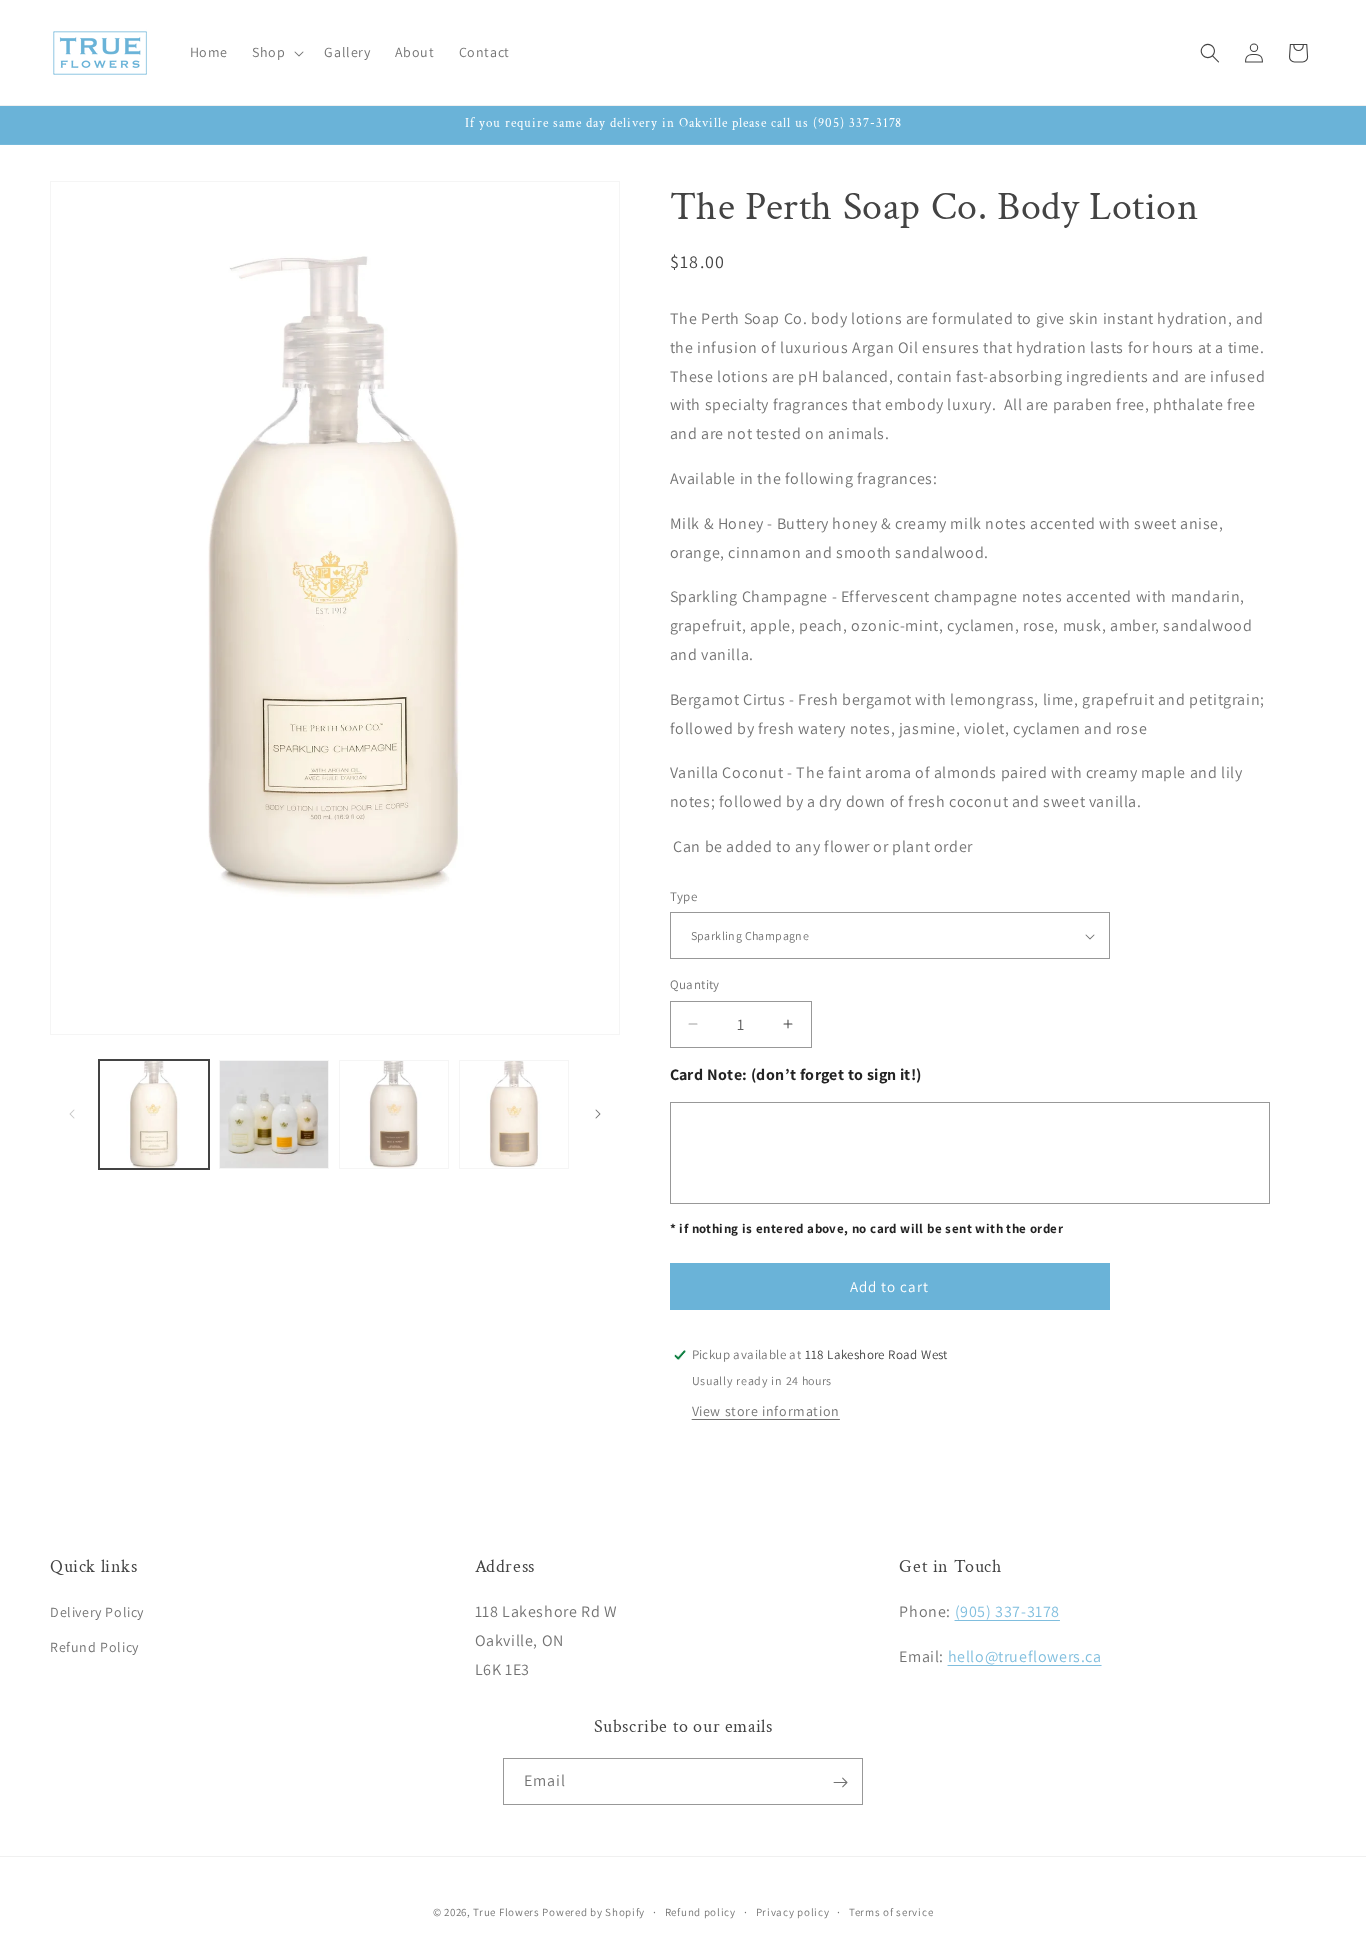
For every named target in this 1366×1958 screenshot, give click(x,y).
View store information (766, 1411)
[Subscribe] (840, 1782)
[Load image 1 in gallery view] (154, 1115)
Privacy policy (793, 1911)
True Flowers (506, 1912)
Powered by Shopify (593, 1912)
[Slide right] (598, 1114)
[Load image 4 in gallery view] (514, 1115)
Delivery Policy (97, 1613)
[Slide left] (72, 1114)
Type (684, 896)
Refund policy (700, 1911)
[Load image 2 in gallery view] (274, 1115)
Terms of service (891, 1911)
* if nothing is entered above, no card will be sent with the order (866, 1228)
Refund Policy (94, 1648)
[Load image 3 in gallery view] (394, 1115)
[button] (276, 52)
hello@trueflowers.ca (1025, 1657)
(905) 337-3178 (1007, 1612)
